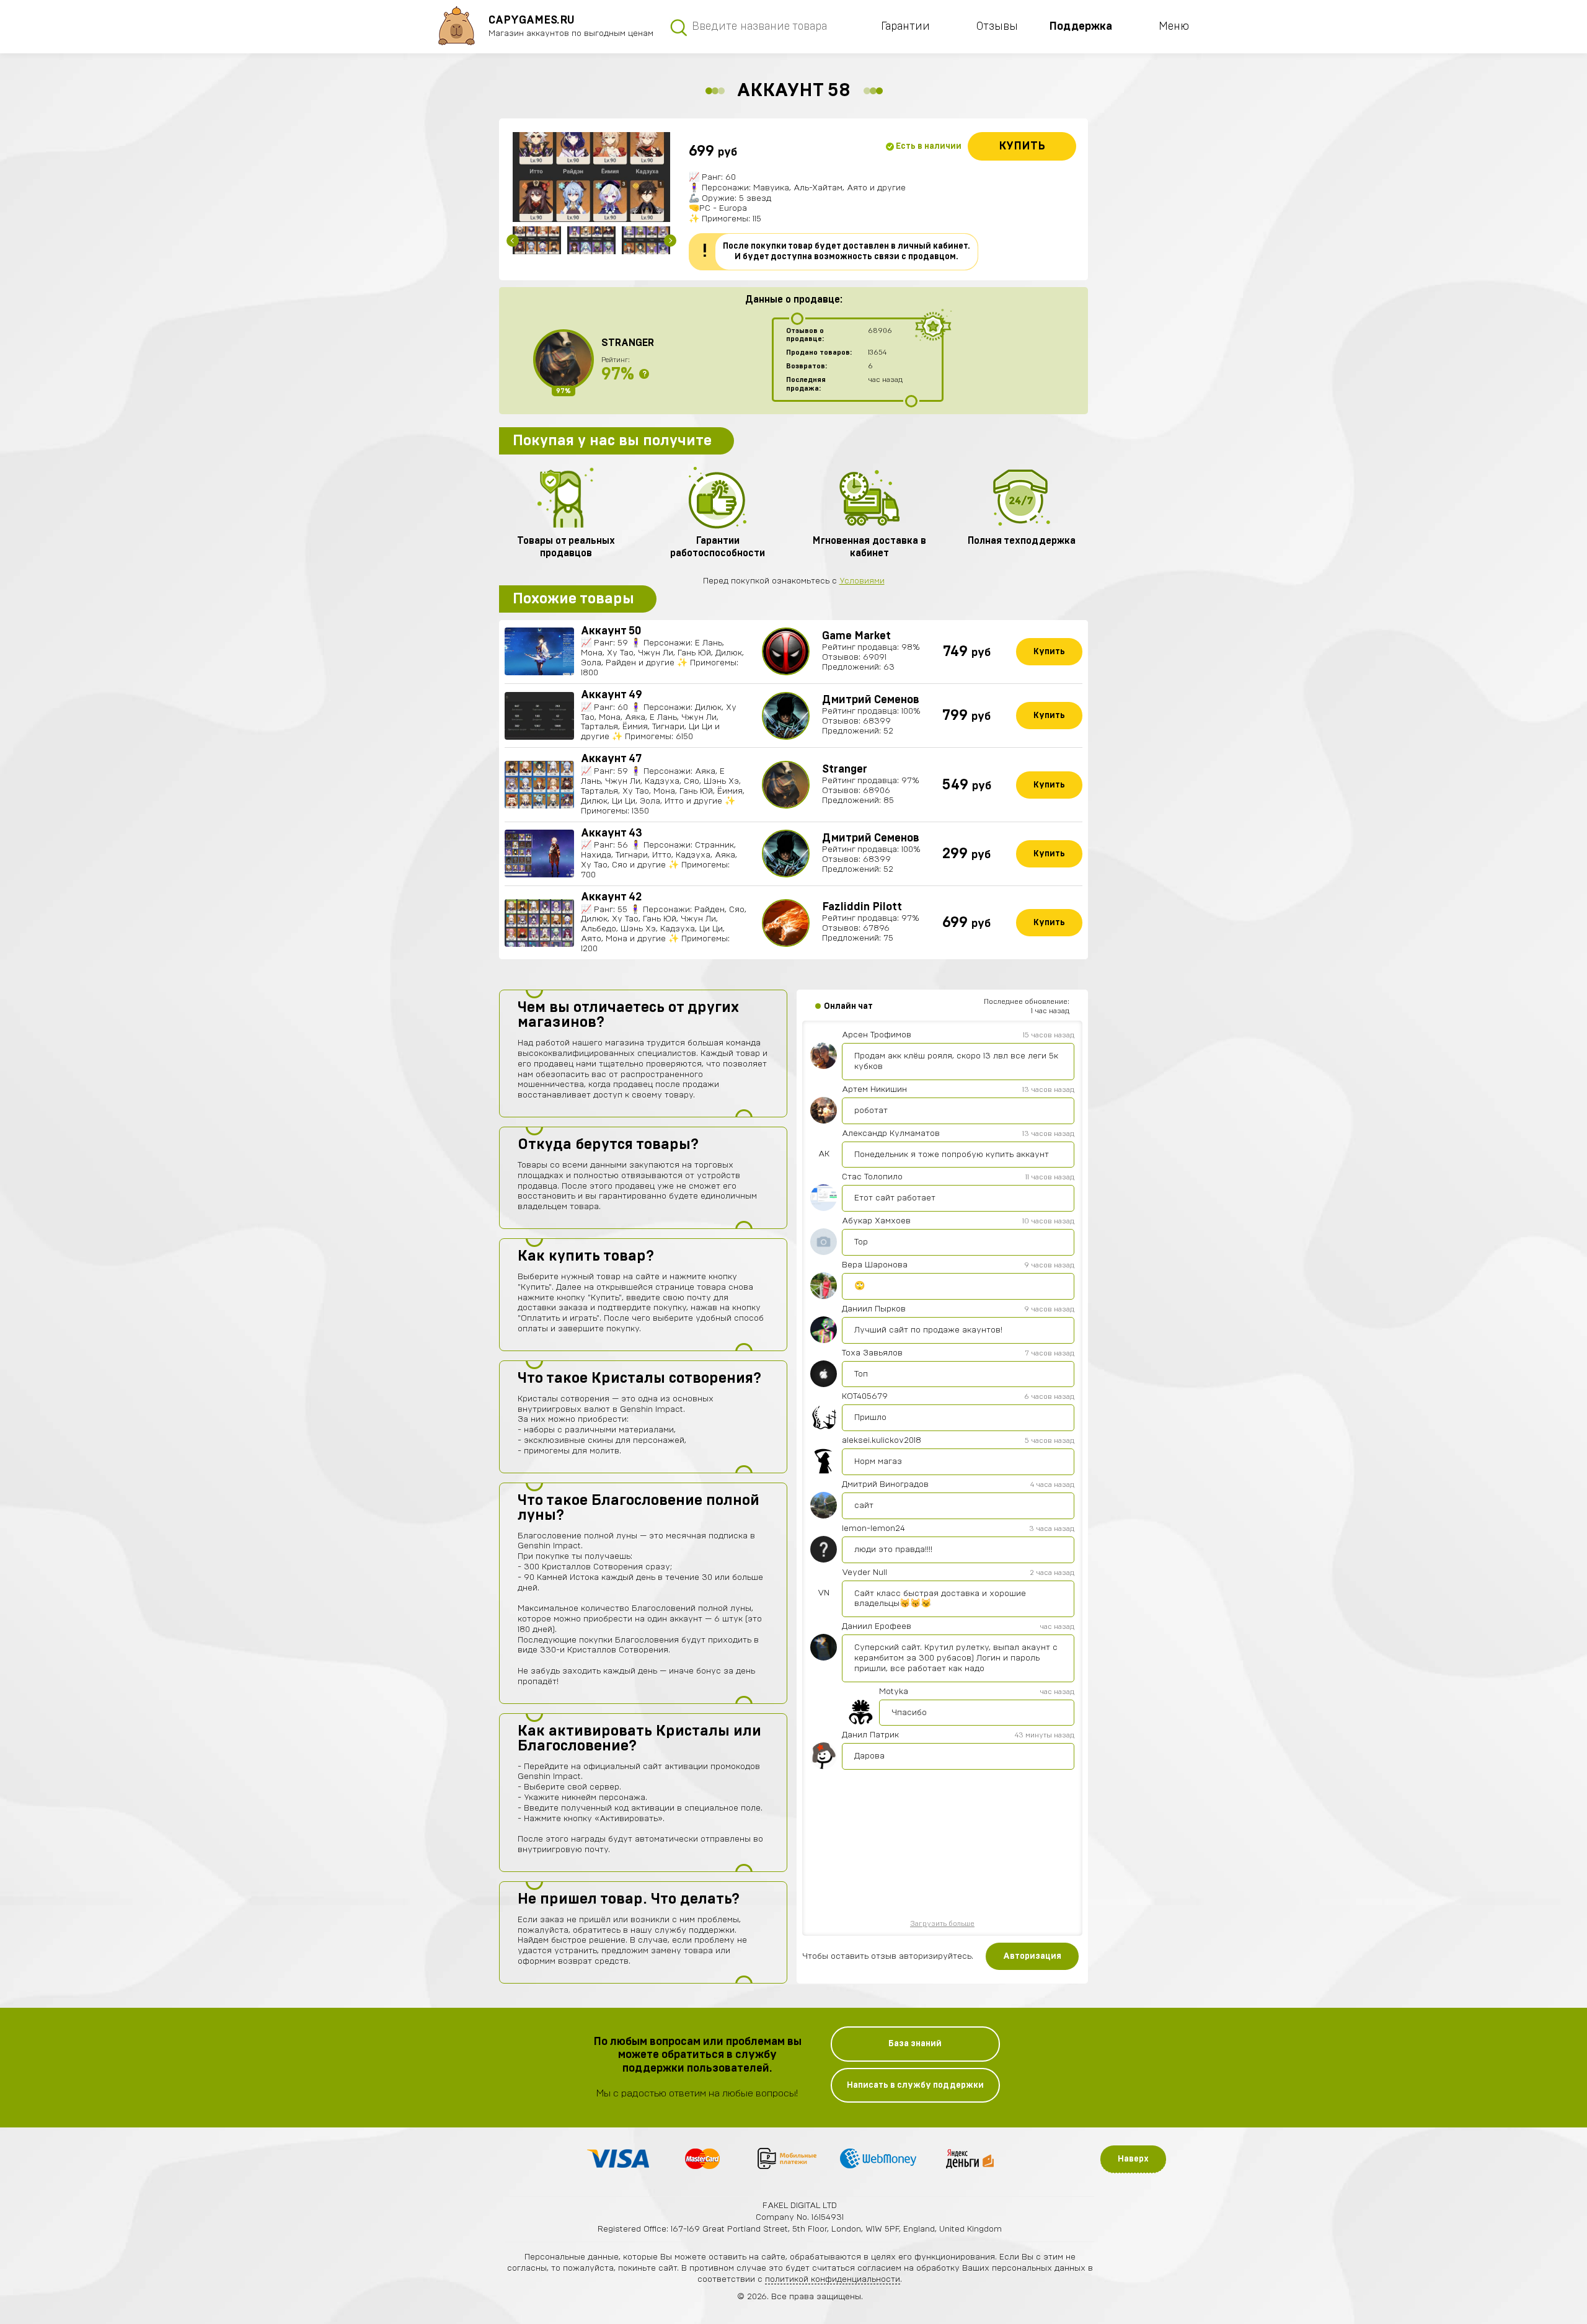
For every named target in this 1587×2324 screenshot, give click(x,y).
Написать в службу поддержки (915, 2085)
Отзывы (997, 27)
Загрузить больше (942, 1923)
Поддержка (1081, 27)
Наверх (1133, 2159)
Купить (1022, 146)
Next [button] (670, 241)
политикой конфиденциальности (833, 2279)
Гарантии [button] (905, 27)
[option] (591, 177)
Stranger (628, 343)
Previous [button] (513, 241)
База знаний (915, 2044)
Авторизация (1032, 1956)
